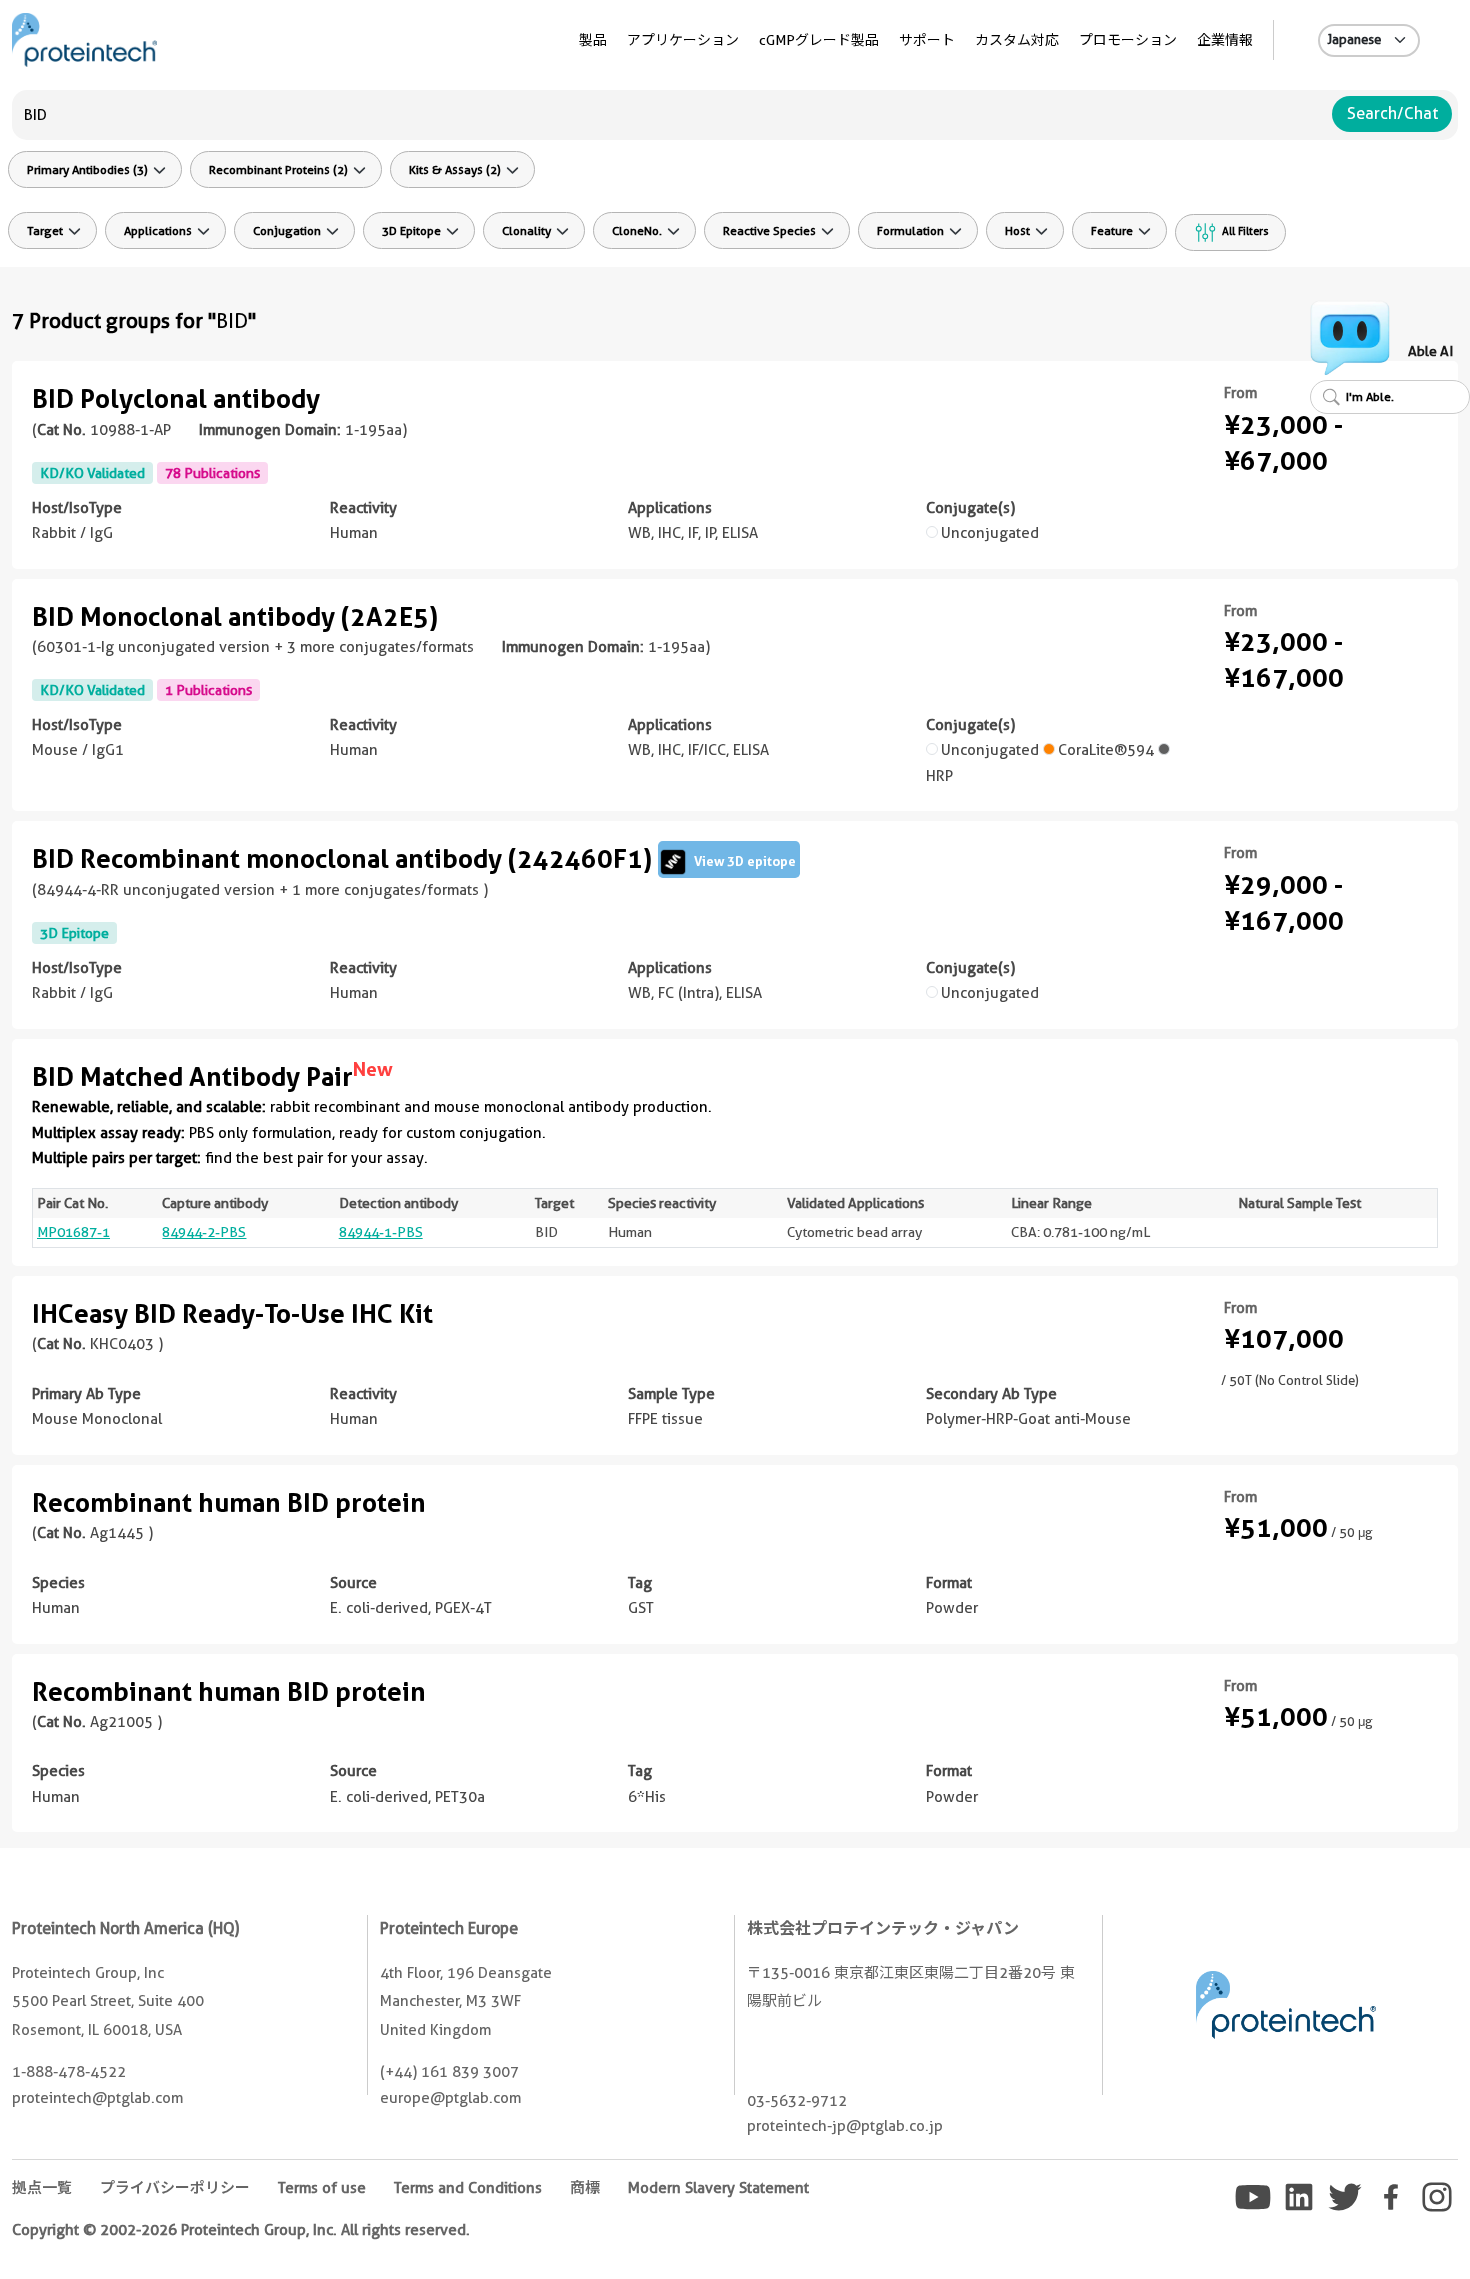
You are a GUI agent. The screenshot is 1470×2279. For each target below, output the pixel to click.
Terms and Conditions (468, 2188)
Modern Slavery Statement (718, 2188)
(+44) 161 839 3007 (449, 2072)
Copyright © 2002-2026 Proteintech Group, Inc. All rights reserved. (241, 2230)
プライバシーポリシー (175, 2188)
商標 (585, 2188)
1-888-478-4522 (69, 2072)
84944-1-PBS (381, 1232)
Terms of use (322, 2188)
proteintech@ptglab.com (97, 2098)
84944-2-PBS (204, 1232)
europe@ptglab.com (450, 2098)
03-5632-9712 (797, 2101)
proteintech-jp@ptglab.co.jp (845, 2126)
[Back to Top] (1417, 2226)
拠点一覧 (42, 2188)
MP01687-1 (73, 1232)
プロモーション (1128, 40)
